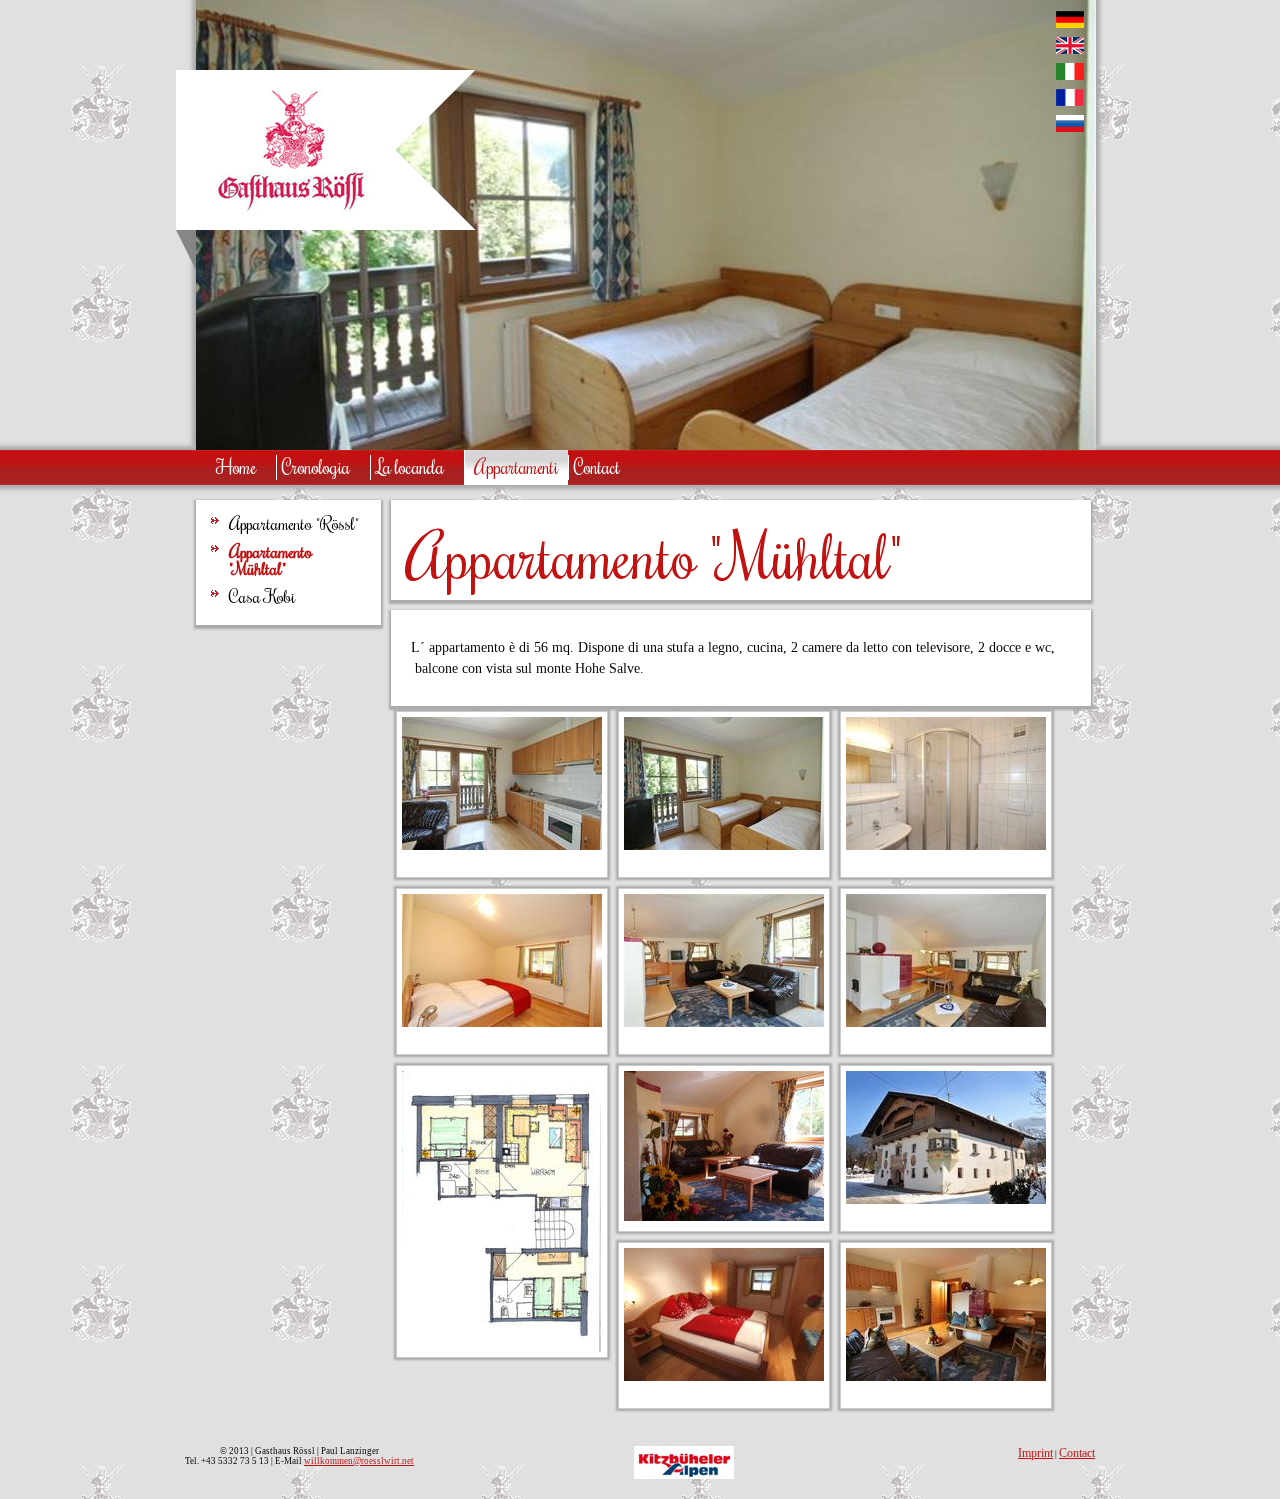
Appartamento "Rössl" (294, 524)
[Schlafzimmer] (724, 1376)
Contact (1077, 1453)
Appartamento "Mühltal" (270, 560)
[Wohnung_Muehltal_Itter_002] (946, 1022)
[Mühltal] (724, 1216)
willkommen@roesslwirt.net (359, 1461)
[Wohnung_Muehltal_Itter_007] (502, 845)
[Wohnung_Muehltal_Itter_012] (502, 1022)
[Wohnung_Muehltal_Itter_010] (724, 845)
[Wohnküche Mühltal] (946, 1376)
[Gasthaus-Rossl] (946, 1199)
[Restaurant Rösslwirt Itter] (291, 215)
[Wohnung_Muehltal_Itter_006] (946, 845)
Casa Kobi (262, 597)
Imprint (1035, 1453)
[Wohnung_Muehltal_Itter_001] (724, 1022)
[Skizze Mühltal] (502, 1347)
